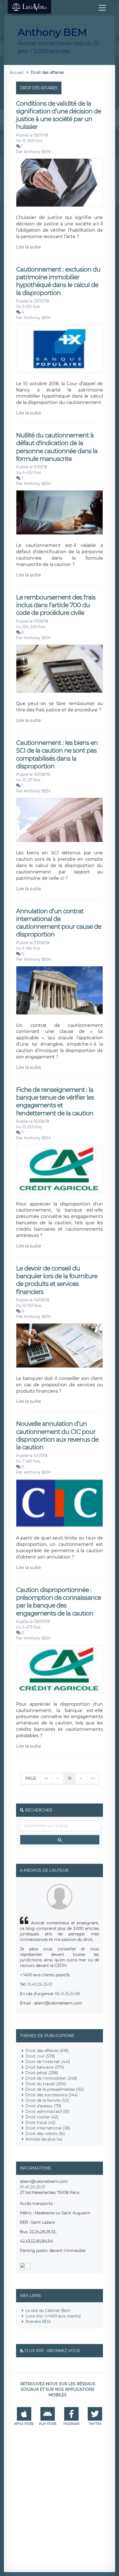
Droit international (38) (48, 2128)
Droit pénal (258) (42, 2073)
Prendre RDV (38, 2322)
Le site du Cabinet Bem (48, 2311)
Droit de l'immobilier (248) (51, 2078)
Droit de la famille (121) (47, 2100)
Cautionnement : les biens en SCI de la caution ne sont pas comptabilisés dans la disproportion (57, 755)
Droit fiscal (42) (41, 2123)
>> (93, 1778)
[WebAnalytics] (25, 2268)
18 (69, 1778)
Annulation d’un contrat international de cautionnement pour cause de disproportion (59, 923)
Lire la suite (29, 247)
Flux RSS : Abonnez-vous (52, 2351)
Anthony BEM (37, 152)
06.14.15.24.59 (67, 1994)
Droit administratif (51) (47, 2112)
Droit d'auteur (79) (43, 2106)
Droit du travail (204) (46, 2084)
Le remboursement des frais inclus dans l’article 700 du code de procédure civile (56, 605)
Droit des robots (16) (45, 2134)
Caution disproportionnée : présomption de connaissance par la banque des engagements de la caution (59, 1602)
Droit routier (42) (42, 2117)
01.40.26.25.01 (40, 1984)
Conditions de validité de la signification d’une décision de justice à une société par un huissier (59, 115)
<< (46, 1778)
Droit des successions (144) (52, 2095)
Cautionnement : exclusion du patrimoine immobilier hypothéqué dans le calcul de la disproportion (58, 281)
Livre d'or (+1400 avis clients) (53, 2316)
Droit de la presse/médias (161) (55, 2089)
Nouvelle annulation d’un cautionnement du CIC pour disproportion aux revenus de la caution (57, 1436)
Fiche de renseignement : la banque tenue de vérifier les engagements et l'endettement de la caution (55, 1102)
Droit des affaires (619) (47, 2051)
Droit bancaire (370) (45, 2067)
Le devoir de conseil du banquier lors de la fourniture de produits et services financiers (57, 1280)
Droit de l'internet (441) (48, 2062)
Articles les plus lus (44, 2139)
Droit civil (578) (40, 2056)
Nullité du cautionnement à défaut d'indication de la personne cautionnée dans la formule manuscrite (57, 447)
